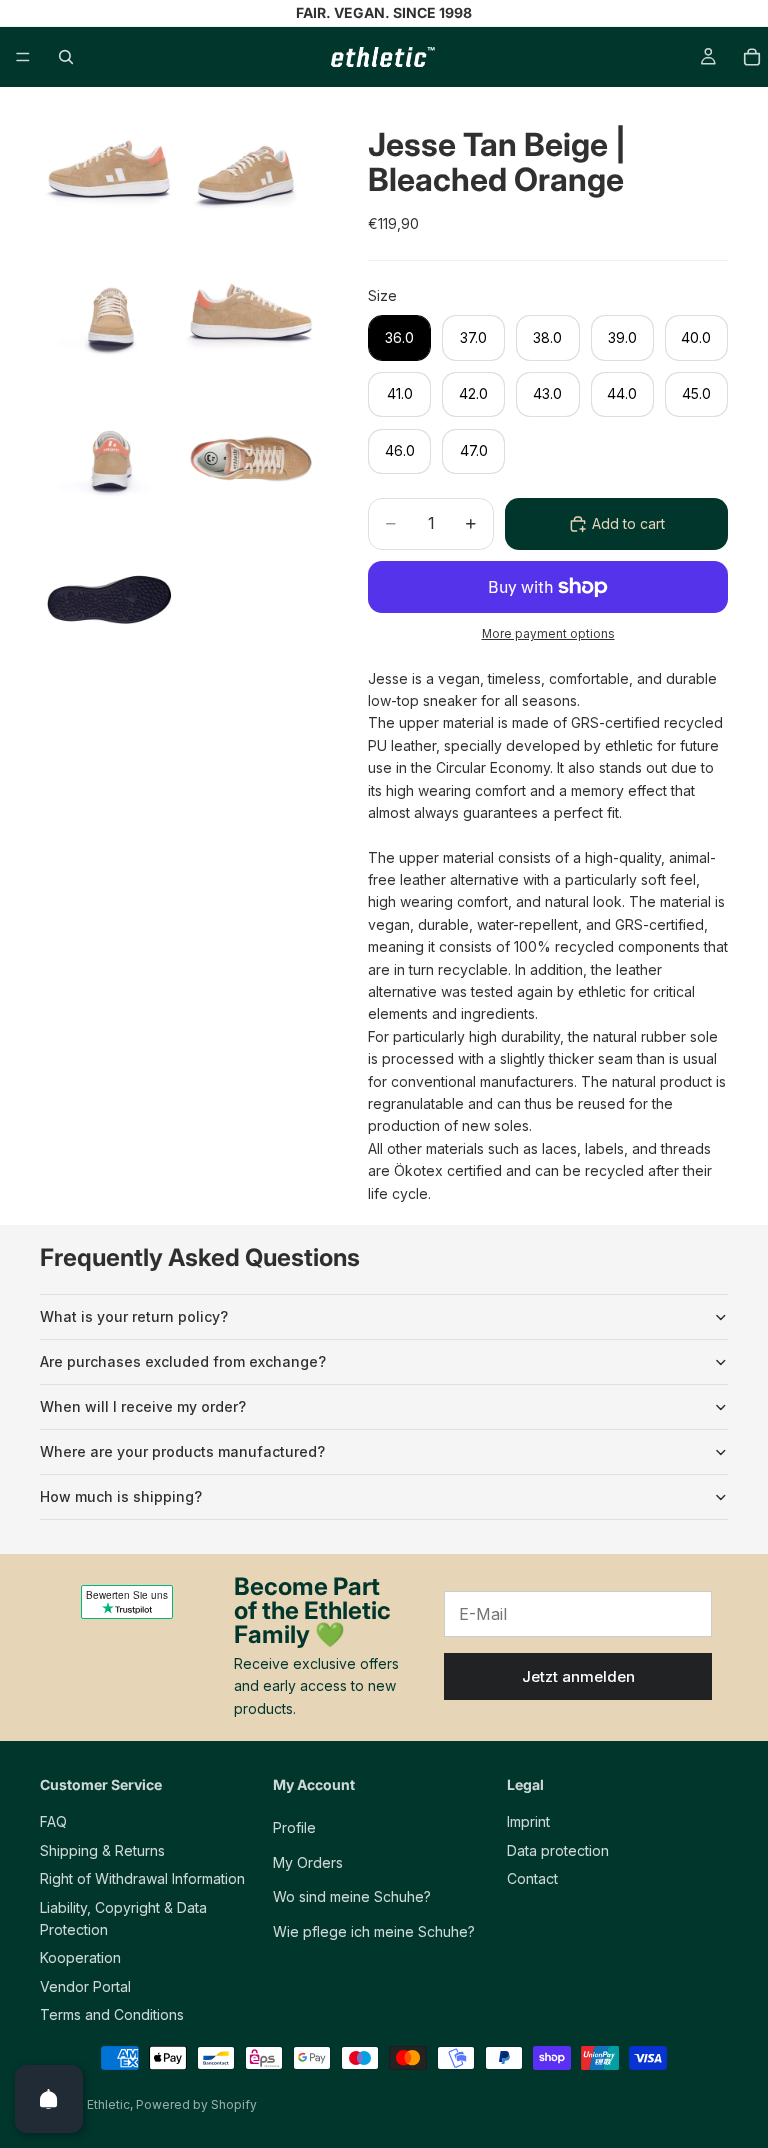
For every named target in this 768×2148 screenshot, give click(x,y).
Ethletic (108, 2104)
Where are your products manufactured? (182, 1451)
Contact (532, 1878)
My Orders (308, 1861)
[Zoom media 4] (251, 318)
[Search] (66, 57)
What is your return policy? (134, 1316)
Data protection (558, 1849)
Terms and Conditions (112, 2014)
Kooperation (80, 1957)
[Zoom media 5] (109, 460)
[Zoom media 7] (109, 602)
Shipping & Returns (102, 1849)
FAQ (53, 1821)
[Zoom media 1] (109, 176)
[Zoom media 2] (251, 176)
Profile (294, 1827)
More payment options (548, 634)
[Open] (49, 2099)
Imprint (528, 1821)
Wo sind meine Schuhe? (352, 1896)
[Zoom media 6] (251, 460)
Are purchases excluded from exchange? (183, 1361)
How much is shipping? (121, 1496)
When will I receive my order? (143, 1406)
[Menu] (23, 57)
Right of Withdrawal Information (142, 1878)
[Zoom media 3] (109, 318)
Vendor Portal (85, 1985)
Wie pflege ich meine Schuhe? (374, 1930)
